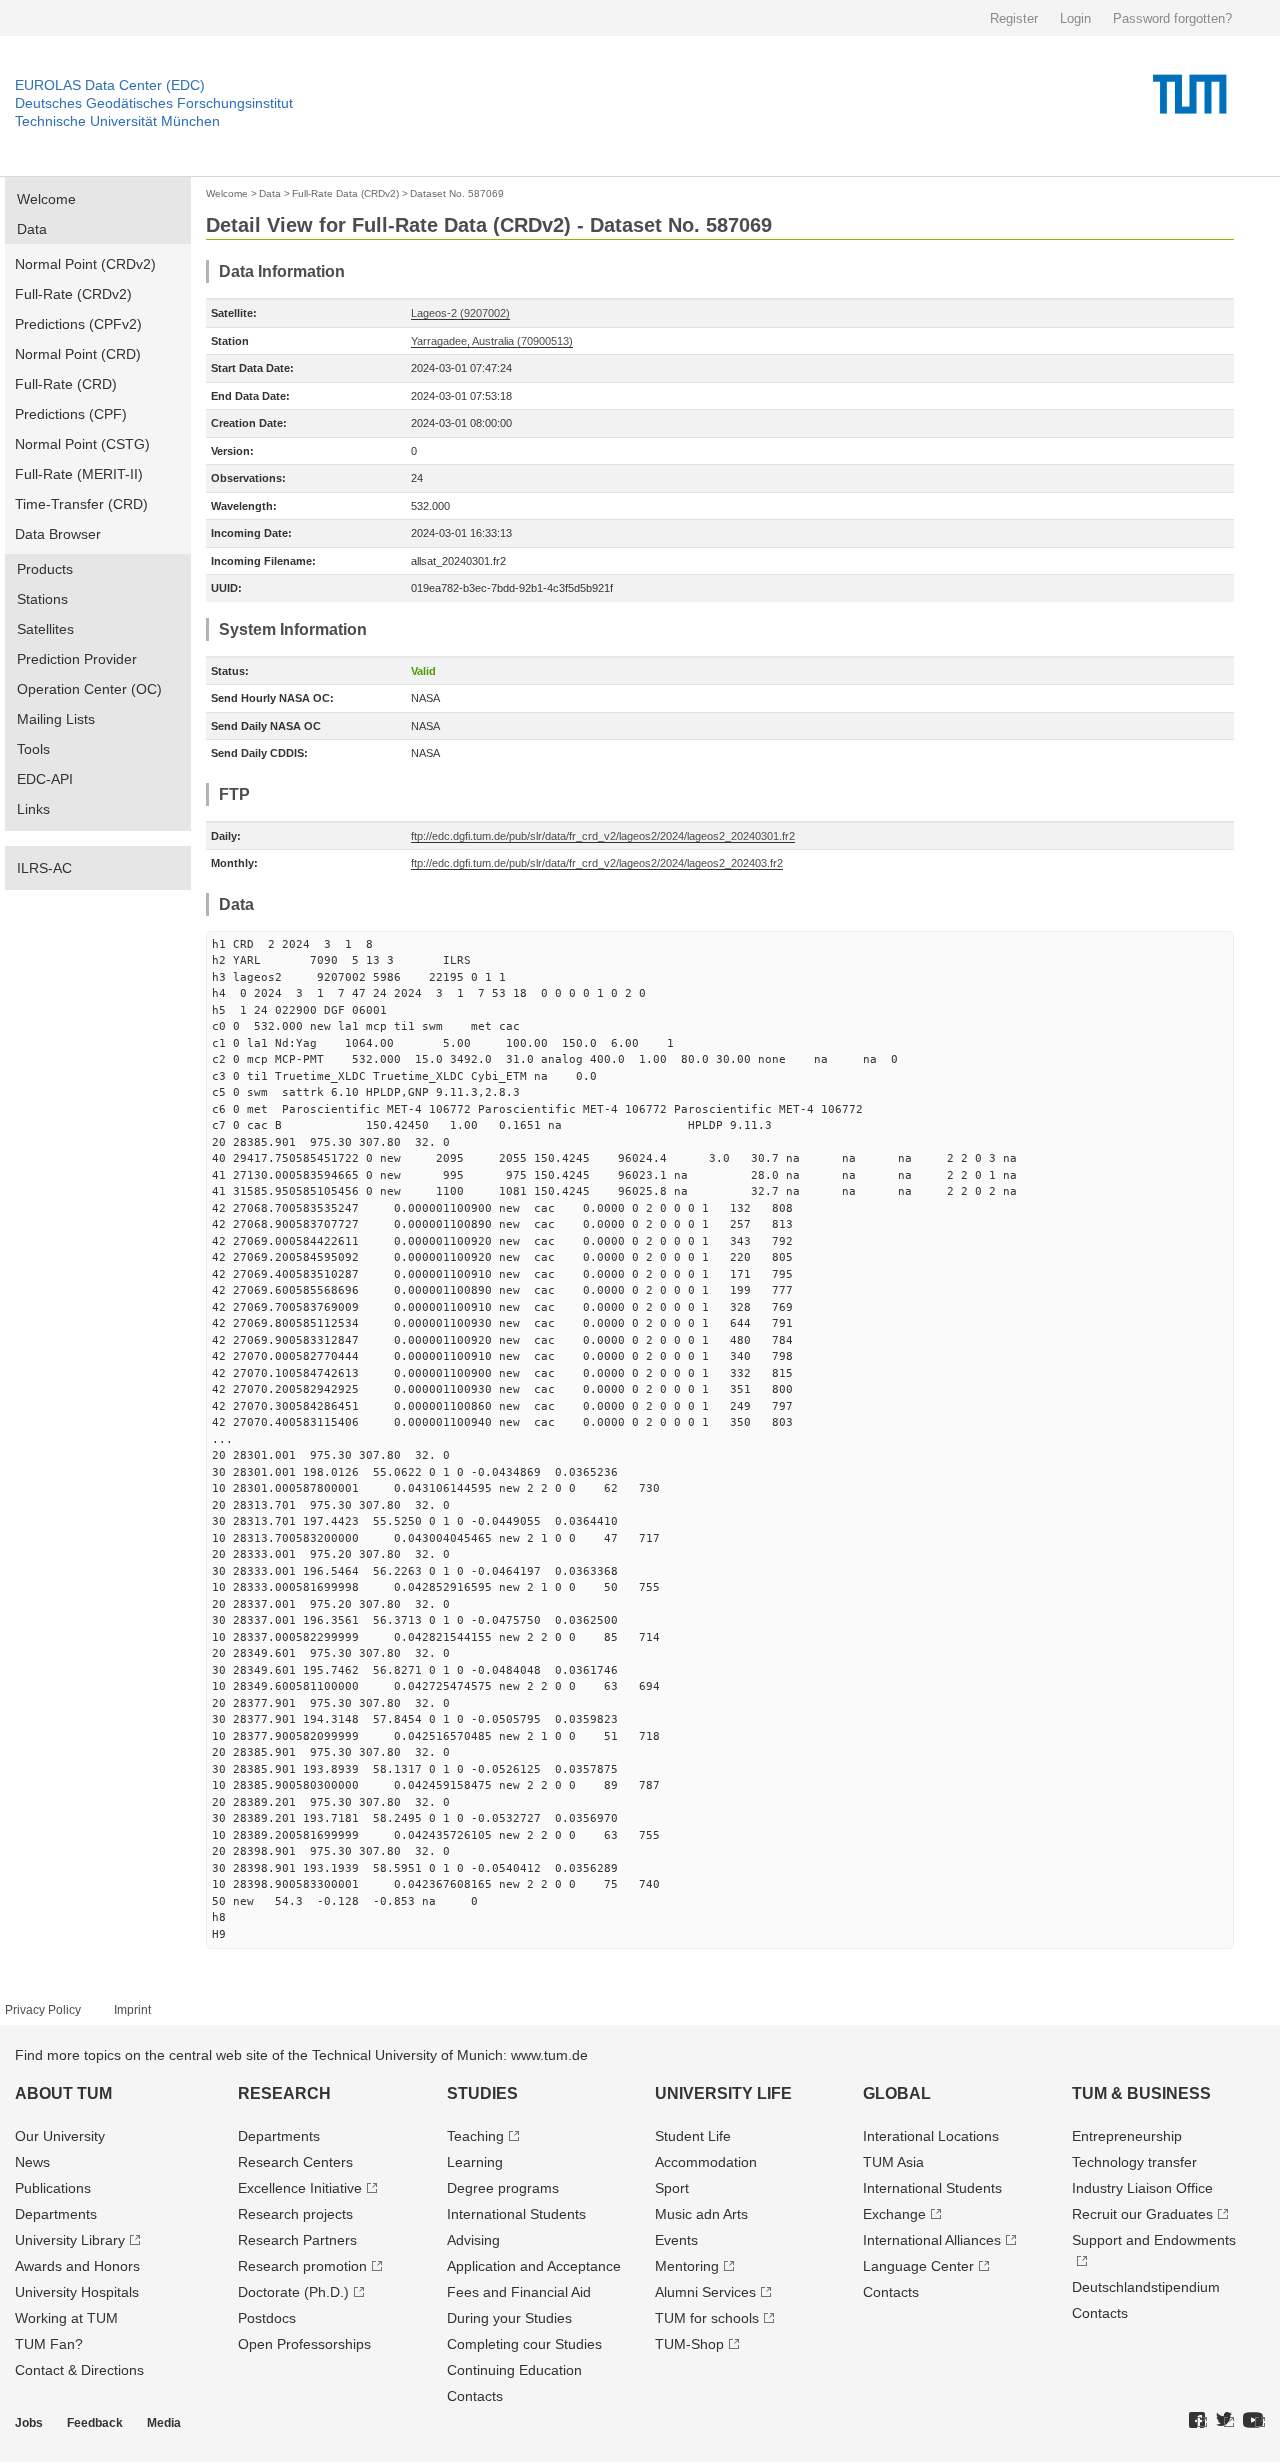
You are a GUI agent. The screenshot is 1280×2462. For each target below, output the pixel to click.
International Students (516, 2214)
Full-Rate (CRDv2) (73, 294)
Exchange (894, 2214)
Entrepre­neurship (1127, 2136)
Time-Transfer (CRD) (81, 504)
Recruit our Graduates (1142, 2214)
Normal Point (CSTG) (82, 444)
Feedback (95, 2423)
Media (164, 2423)
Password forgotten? (1172, 18)
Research (284, 2093)
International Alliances (932, 2240)
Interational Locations (931, 2136)
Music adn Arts (701, 2214)
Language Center (918, 2266)
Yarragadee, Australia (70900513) (492, 341)
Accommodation (706, 2162)
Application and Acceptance (534, 2266)
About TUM (63, 2093)
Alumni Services (705, 2292)
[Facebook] (1198, 2421)
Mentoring (687, 2266)
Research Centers (295, 2162)
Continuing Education (514, 2370)
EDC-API (45, 779)
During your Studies (509, 2318)
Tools (33, 749)
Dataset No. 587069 (457, 193)
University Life (723, 2093)
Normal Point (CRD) (78, 354)
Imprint (132, 2010)
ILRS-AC (44, 868)
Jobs (29, 2423)
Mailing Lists (56, 719)
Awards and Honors (77, 2266)
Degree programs (503, 2188)
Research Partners (297, 2240)
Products (45, 569)
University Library (70, 2240)
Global (897, 2093)
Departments (56, 2214)
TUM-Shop (689, 2344)
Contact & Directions (79, 2370)
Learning (475, 2162)
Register (1014, 18)
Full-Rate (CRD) (66, 384)
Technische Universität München (117, 121)
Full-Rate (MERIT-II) (79, 474)
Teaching (475, 2136)
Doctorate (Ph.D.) (293, 2292)
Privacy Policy (43, 2010)
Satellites (45, 629)
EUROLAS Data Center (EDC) (110, 85)
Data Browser (58, 534)
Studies (482, 2093)
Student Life (693, 2136)
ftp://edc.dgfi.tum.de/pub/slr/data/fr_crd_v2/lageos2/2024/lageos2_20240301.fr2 (603, 836)
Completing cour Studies (524, 2344)
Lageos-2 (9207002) (460, 313)
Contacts (475, 2396)
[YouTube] (1254, 2421)
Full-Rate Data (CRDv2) (345, 193)
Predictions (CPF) (71, 414)
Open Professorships (304, 2344)
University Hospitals (77, 2292)
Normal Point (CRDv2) (85, 264)
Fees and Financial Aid (519, 2292)
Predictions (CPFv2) (78, 324)
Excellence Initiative (300, 2188)
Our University (60, 2136)
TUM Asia (893, 2162)
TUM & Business (1141, 2093)
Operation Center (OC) (89, 689)
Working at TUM (66, 2318)
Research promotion (302, 2266)
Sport (672, 2188)
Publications (53, 2188)
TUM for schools (707, 2318)
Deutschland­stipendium (1146, 2287)
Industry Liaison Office (1142, 2188)
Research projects (295, 2214)
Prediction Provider (77, 659)
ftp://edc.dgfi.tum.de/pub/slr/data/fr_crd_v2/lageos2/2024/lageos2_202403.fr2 (597, 863)
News (32, 2162)
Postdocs (267, 2318)
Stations (42, 599)
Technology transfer (1134, 2162)
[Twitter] (1225, 2421)
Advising (473, 2240)
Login (1075, 18)
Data (32, 229)
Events (676, 2240)
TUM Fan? (49, 2344)
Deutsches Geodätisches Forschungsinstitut (154, 103)
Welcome (46, 199)
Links (33, 809)
